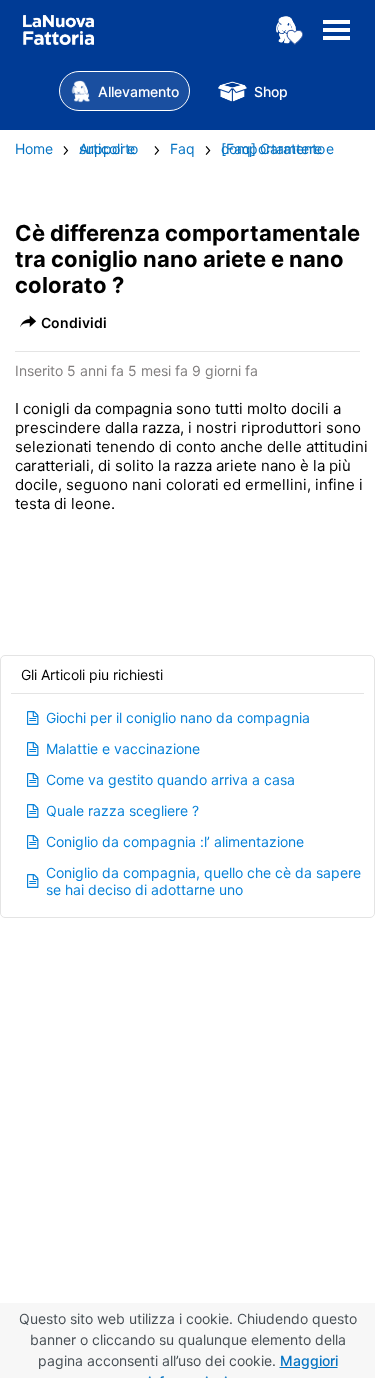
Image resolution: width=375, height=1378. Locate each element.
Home (34, 148)
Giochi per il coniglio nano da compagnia (178, 717)
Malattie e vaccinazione (123, 748)
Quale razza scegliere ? (122, 810)
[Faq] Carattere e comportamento (277, 148)
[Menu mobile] (336, 41)
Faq (182, 148)
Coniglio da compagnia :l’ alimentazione (175, 841)
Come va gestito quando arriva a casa (170, 779)
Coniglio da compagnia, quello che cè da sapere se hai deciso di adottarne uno (203, 881)
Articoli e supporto (108, 148)
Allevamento (138, 91)
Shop (271, 91)
